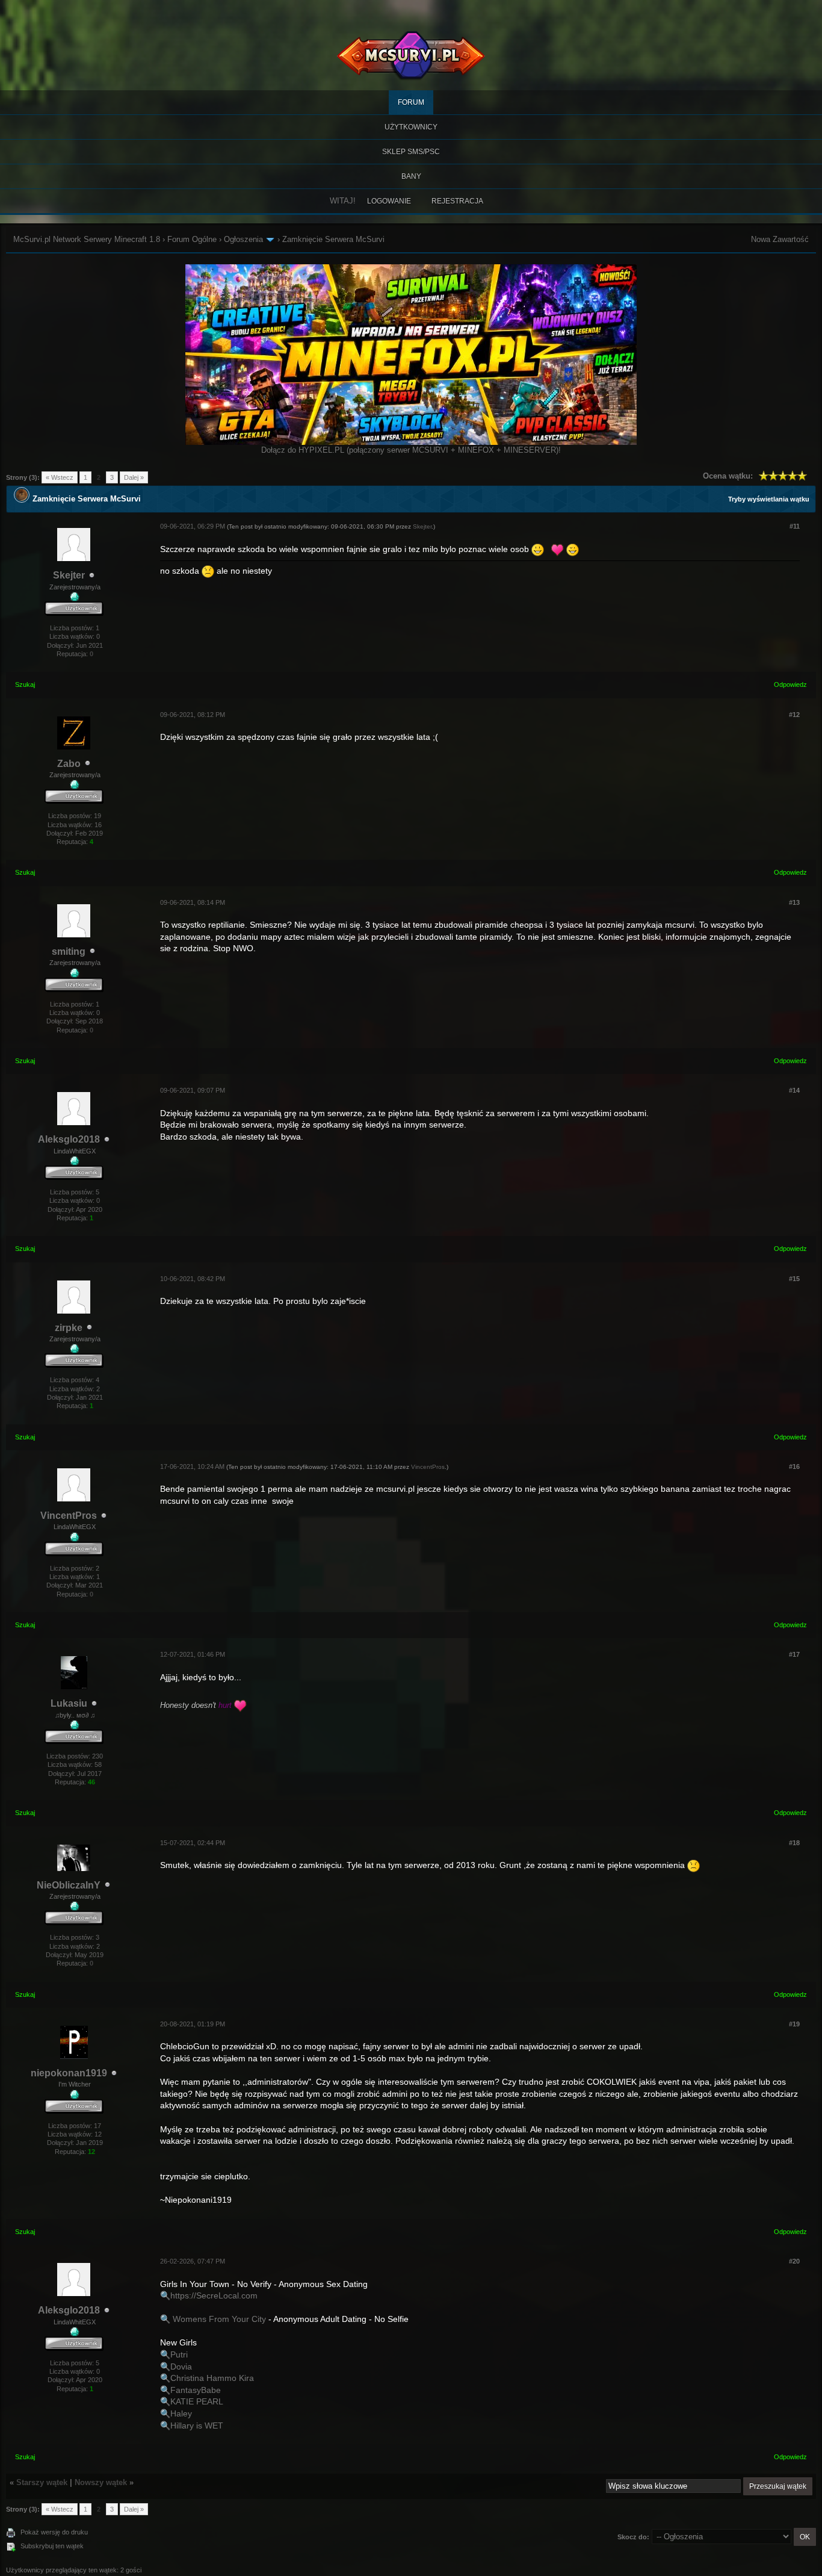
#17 (794, 1654)
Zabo (69, 764)
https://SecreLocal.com (214, 2295)
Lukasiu (69, 1703)
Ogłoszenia (243, 239)
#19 (794, 2024)
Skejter (69, 575)
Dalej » (134, 477)
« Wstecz (60, 477)
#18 (794, 1843)
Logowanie (389, 201)
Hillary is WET (197, 2425)
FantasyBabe (196, 2390)
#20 (794, 2261)
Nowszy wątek (101, 2482)
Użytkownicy (411, 127)
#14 (794, 1090)
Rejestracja (457, 201)
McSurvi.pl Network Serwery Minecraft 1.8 (87, 239)
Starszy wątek (42, 2482)
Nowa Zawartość (780, 239)
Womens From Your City (219, 2319)
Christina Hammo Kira (212, 2378)
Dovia (181, 2367)
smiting (69, 951)
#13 (794, 902)
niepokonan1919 (69, 2073)
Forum (411, 102)
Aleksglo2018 (69, 1139)
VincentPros (69, 1516)
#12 (794, 715)
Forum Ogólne (192, 239)
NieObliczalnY (69, 1885)
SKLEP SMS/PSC (411, 152)
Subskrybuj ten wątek (52, 2546)
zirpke (69, 1328)
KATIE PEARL (197, 2401)
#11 (795, 526)
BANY (411, 176)
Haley (181, 2413)
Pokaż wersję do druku (54, 2532)
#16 (794, 1466)
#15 (794, 1279)
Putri (179, 2354)
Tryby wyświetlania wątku (769, 499)
